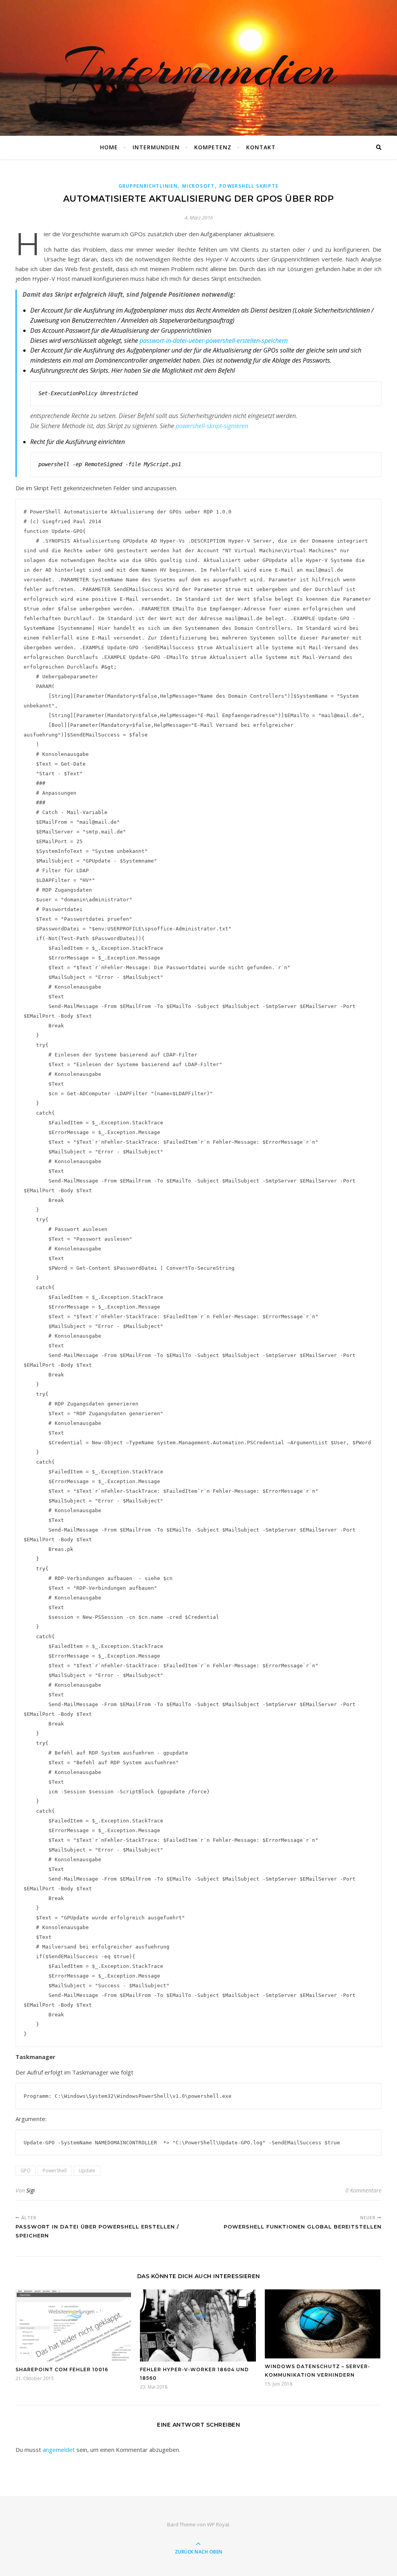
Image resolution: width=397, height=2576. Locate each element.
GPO (26, 2171)
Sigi (31, 2190)
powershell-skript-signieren (212, 426)
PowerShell (55, 2171)
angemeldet (59, 2450)
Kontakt (261, 147)
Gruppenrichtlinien (148, 186)
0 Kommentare (363, 2190)
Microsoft (198, 186)
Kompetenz (213, 147)
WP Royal (218, 2524)
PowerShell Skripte (249, 186)
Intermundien (198, 68)
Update (87, 2171)
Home (109, 147)
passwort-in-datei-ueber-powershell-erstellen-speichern (214, 341)
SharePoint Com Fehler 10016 (62, 2369)
